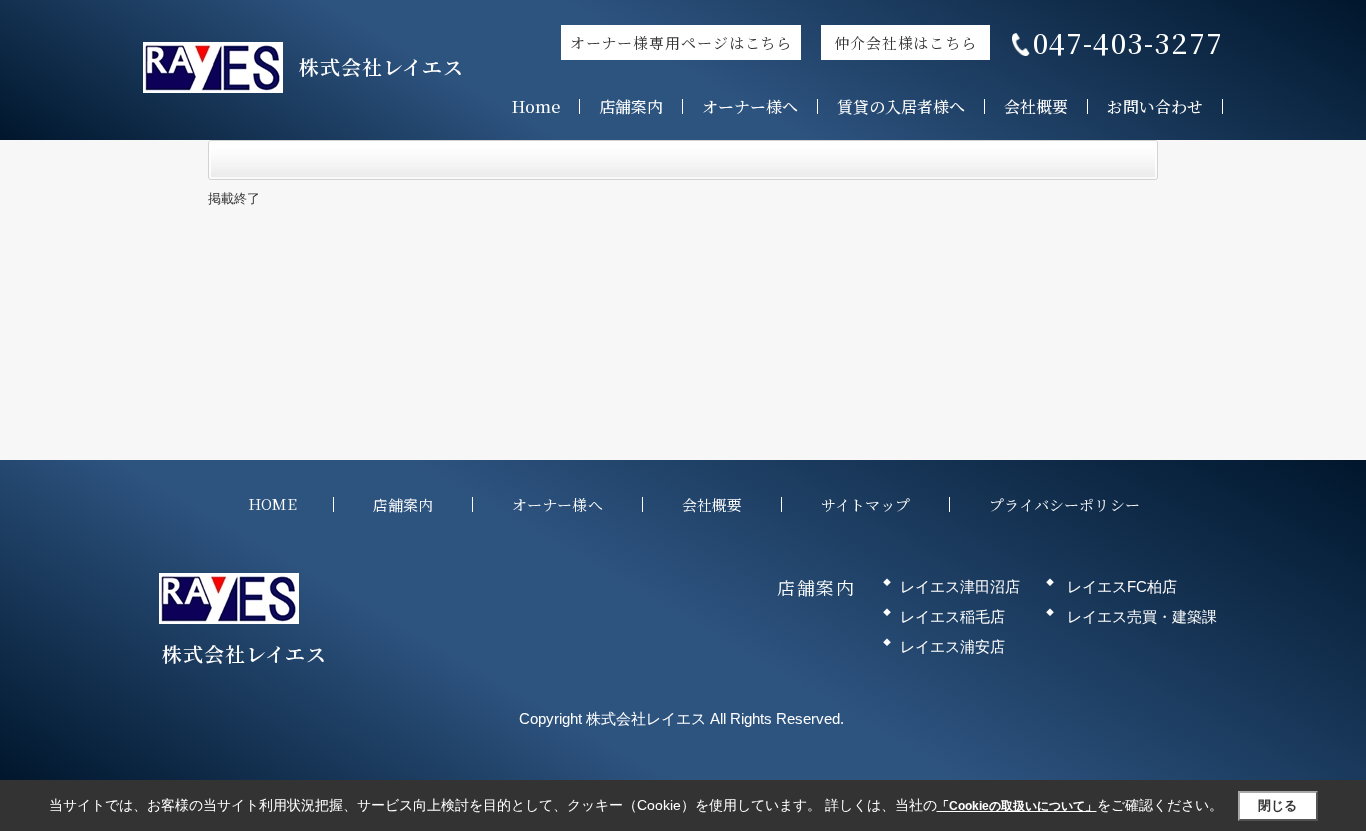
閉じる (1277, 805)
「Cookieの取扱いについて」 (1017, 806)
